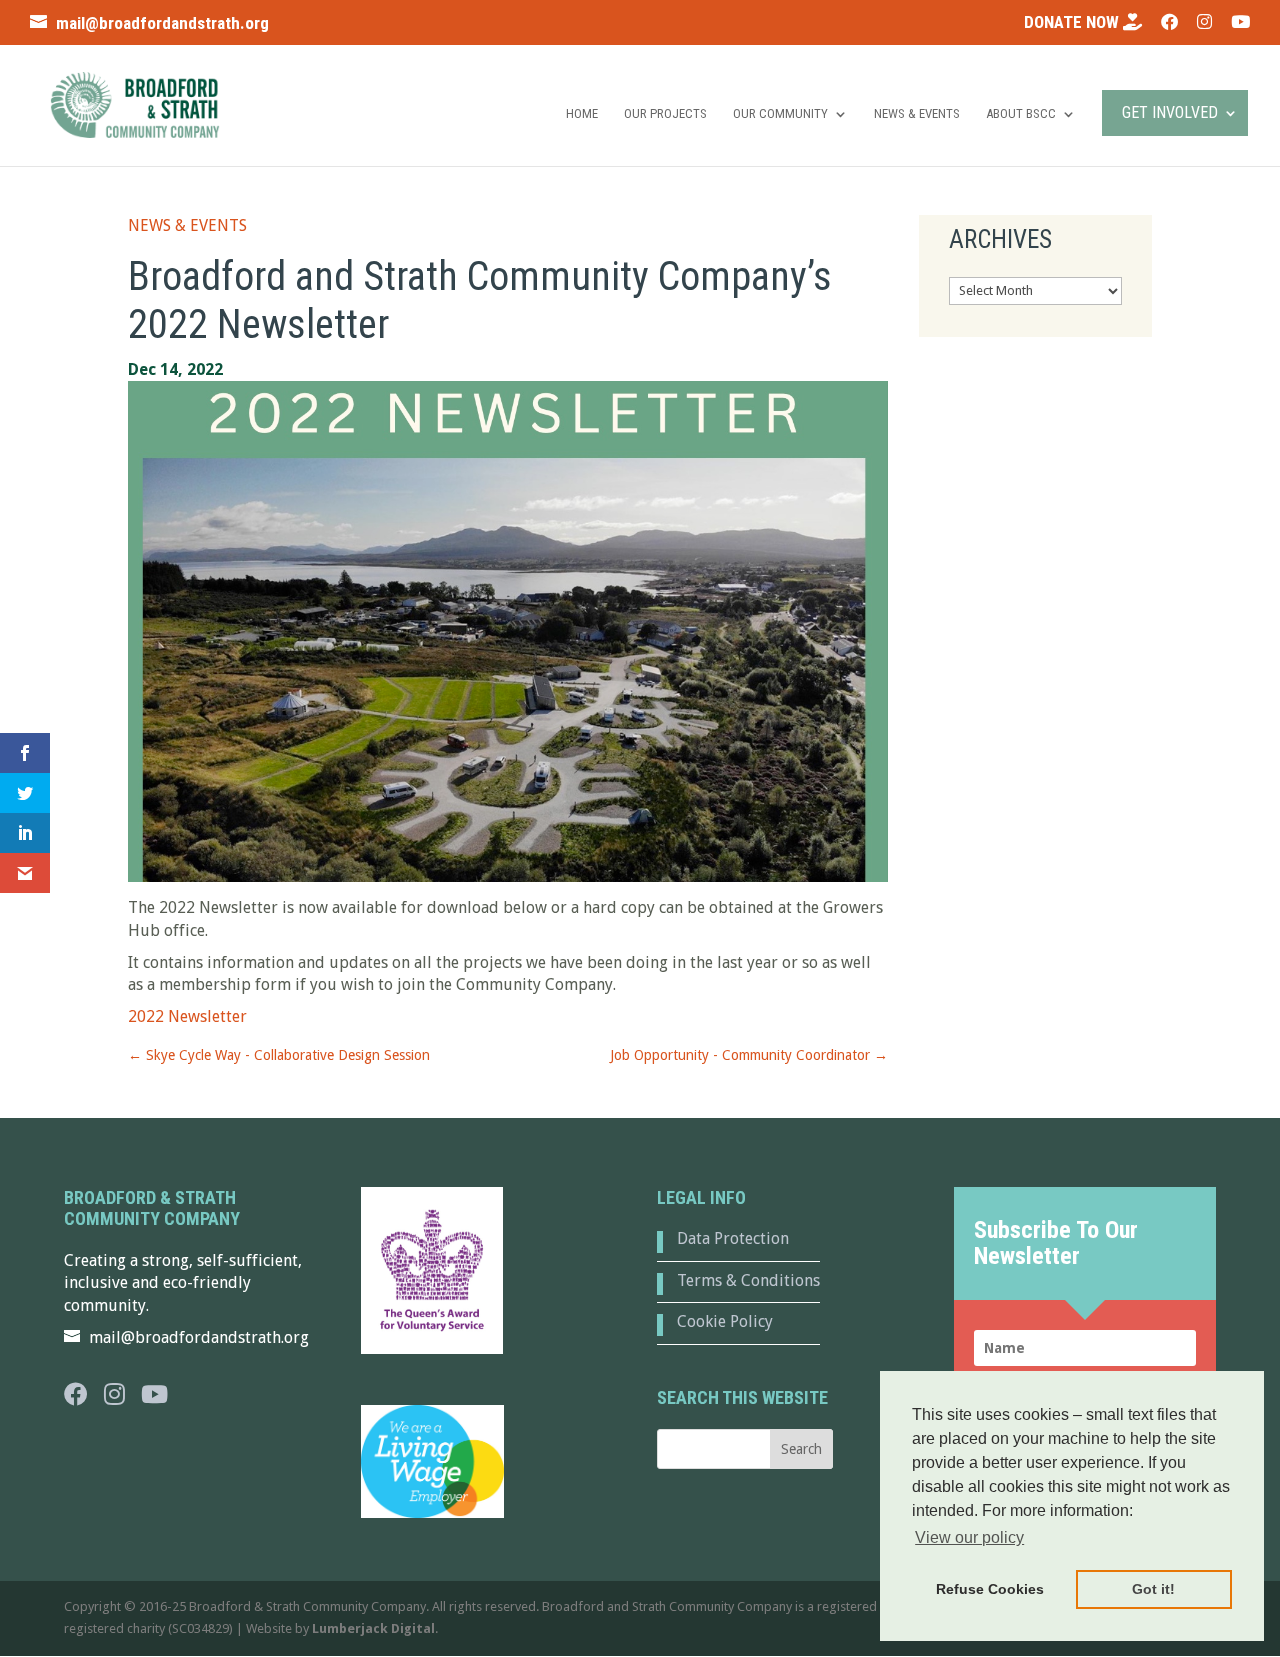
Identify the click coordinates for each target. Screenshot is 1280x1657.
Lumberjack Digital (373, 1628)
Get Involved (1170, 112)
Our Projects (665, 114)
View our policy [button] (969, 1537)
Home (582, 114)
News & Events (917, 114)
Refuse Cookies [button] (990, 1589)
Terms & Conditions (748, 1280)
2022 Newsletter (187, 1016)
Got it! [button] (1153, 1589)
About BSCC (1021, 114)
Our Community (780, 114)
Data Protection (733, 1238)
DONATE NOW (1073, 22)
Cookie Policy (725, 1321)
